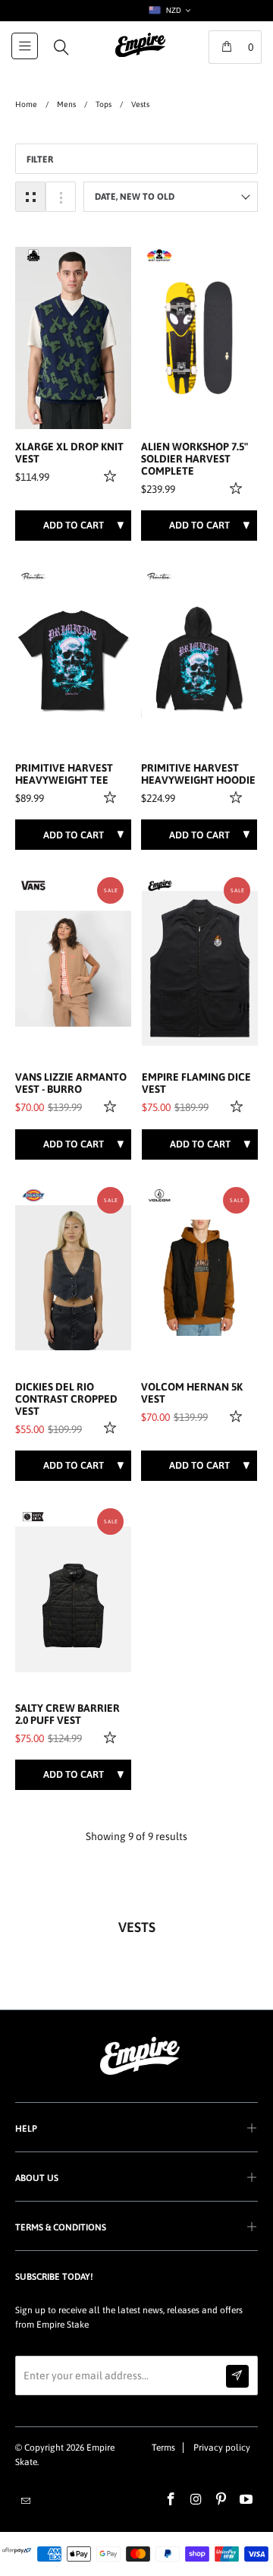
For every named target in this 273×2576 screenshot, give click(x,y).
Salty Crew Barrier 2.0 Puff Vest (67, 1714)
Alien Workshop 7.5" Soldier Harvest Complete (195, 459)
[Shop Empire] (160, 885)
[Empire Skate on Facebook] (171, 2500)
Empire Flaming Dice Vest (196, 1083)
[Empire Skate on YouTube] (246, 2500)
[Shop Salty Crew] (33, 1517)
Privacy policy (222, 2448)
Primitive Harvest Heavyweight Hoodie (198, 774)
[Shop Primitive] (33, 576)
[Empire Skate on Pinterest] (221, 2500)
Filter (40, 159)
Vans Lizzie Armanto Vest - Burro (71, 1083)
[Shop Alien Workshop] (159, 255)
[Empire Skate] (140, 55)
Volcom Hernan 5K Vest (192, 1393)
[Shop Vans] (33, 885)
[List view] (61, 197)
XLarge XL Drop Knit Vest (69, 453)
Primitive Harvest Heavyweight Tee (64, 774)
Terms (163, 2448)
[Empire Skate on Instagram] (196, 2500)
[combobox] (169, 11)
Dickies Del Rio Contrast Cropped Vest (66, 1399)
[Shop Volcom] (159, 1195)
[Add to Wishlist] (112, 475)
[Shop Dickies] (33, 1195)
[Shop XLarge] (33, 255)
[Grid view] (30, 197)
